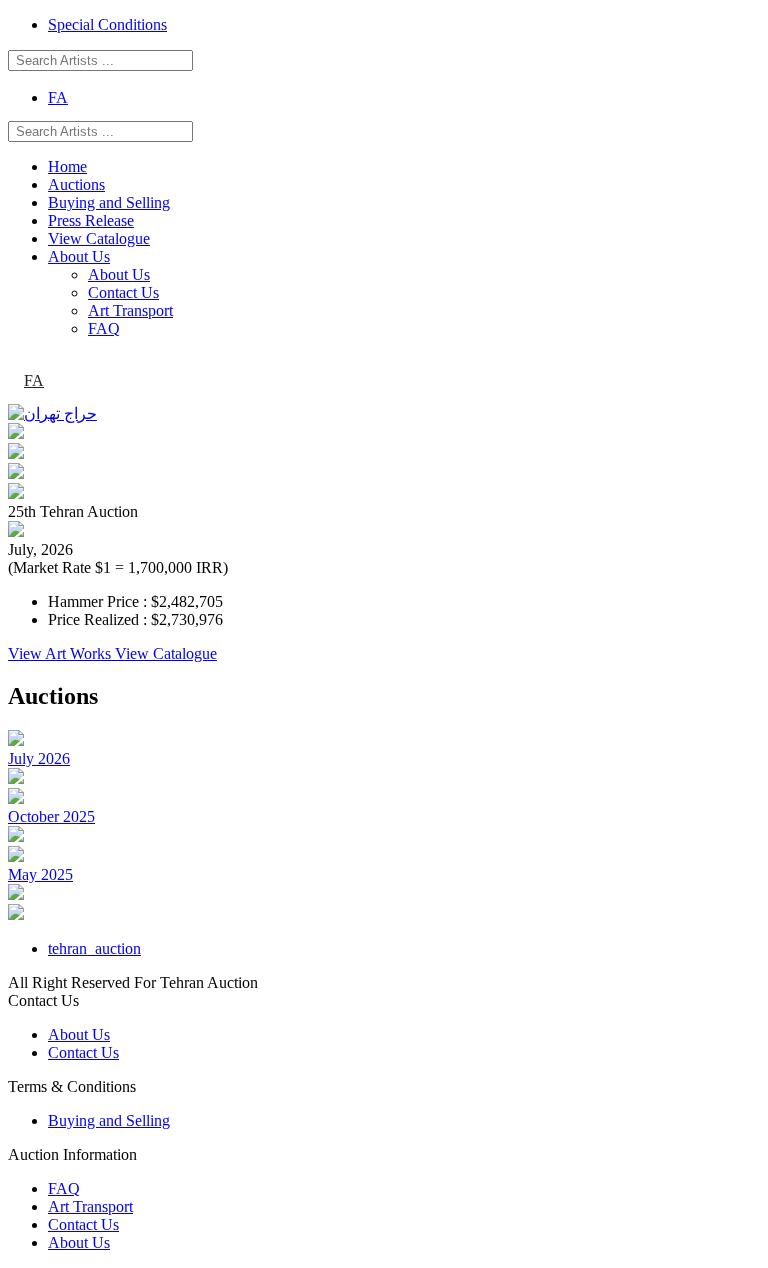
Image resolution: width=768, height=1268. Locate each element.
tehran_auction (94, 948)
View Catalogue (99, 238)
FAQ (104, 328)
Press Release (91, 220)
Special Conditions (107, 24)
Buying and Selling (109, 202)
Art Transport (130, 310)
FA (58, 97)
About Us (79, 256)
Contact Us (123, 292)
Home (67, 166)
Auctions (76, 184)
